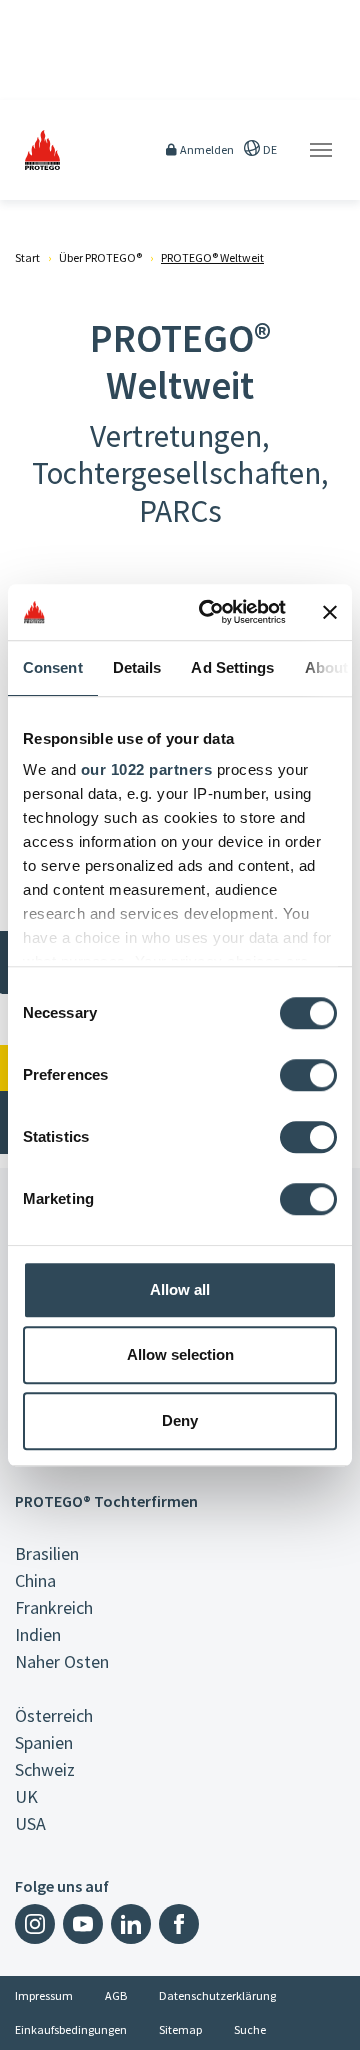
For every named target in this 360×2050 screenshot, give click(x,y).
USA (30, 1823)
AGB (116, 1995)
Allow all (180, 1289)
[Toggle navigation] (321, 150)
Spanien (44, 1742)
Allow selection (180, 1354)
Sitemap (180, 2029)
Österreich (54, 1715)
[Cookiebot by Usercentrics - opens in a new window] (211, 612)
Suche (250, 2029)
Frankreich (54, 1607)
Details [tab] (137, 667)
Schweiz (45, 1769)
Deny (180, 1420)
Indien (38, 1634)
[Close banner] (330, 612)
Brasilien (47, 1553)
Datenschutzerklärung (217, 1995)
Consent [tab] (53, 667)
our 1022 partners (147, 769)
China (35, 1580)
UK (26, 1796)
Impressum (44, 1995)
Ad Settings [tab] (232, 667)
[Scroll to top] (332, 2022)
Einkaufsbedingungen (71, 2029)
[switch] (308, 1075)
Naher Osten (62, 1661)
